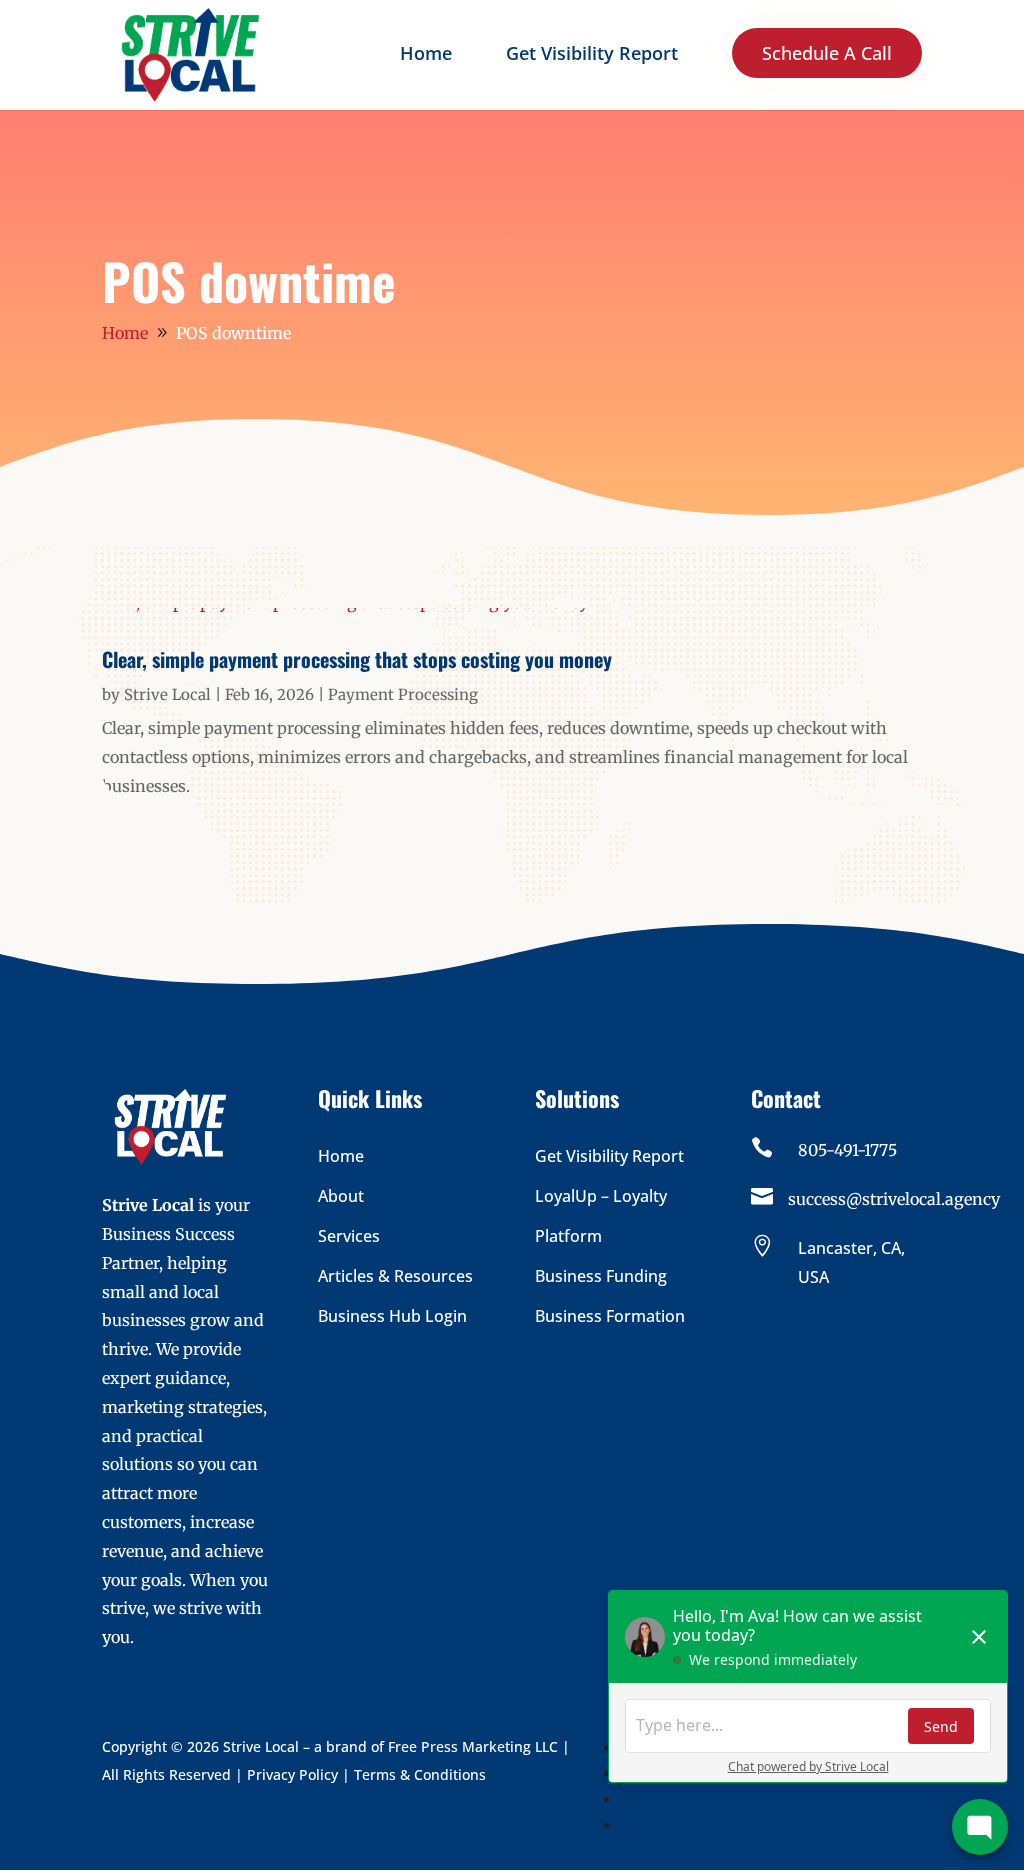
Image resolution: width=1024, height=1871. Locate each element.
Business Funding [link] (601, 1276)
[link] (190, 53)
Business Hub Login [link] (392, 1316)
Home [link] (426, 55)
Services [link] (349, 1236)
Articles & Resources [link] (395, 1276)
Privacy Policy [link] (292, 1774)
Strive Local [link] (167, 694)
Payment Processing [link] (403, 694)
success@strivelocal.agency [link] (894, 1199)
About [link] (341, 1196)
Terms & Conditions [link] (420, 1774)
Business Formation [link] (610, 1316)
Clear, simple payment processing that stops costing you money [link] (357, 659)
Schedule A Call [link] (827, 53)
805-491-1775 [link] (847, 1150)
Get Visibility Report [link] (592, 55)
